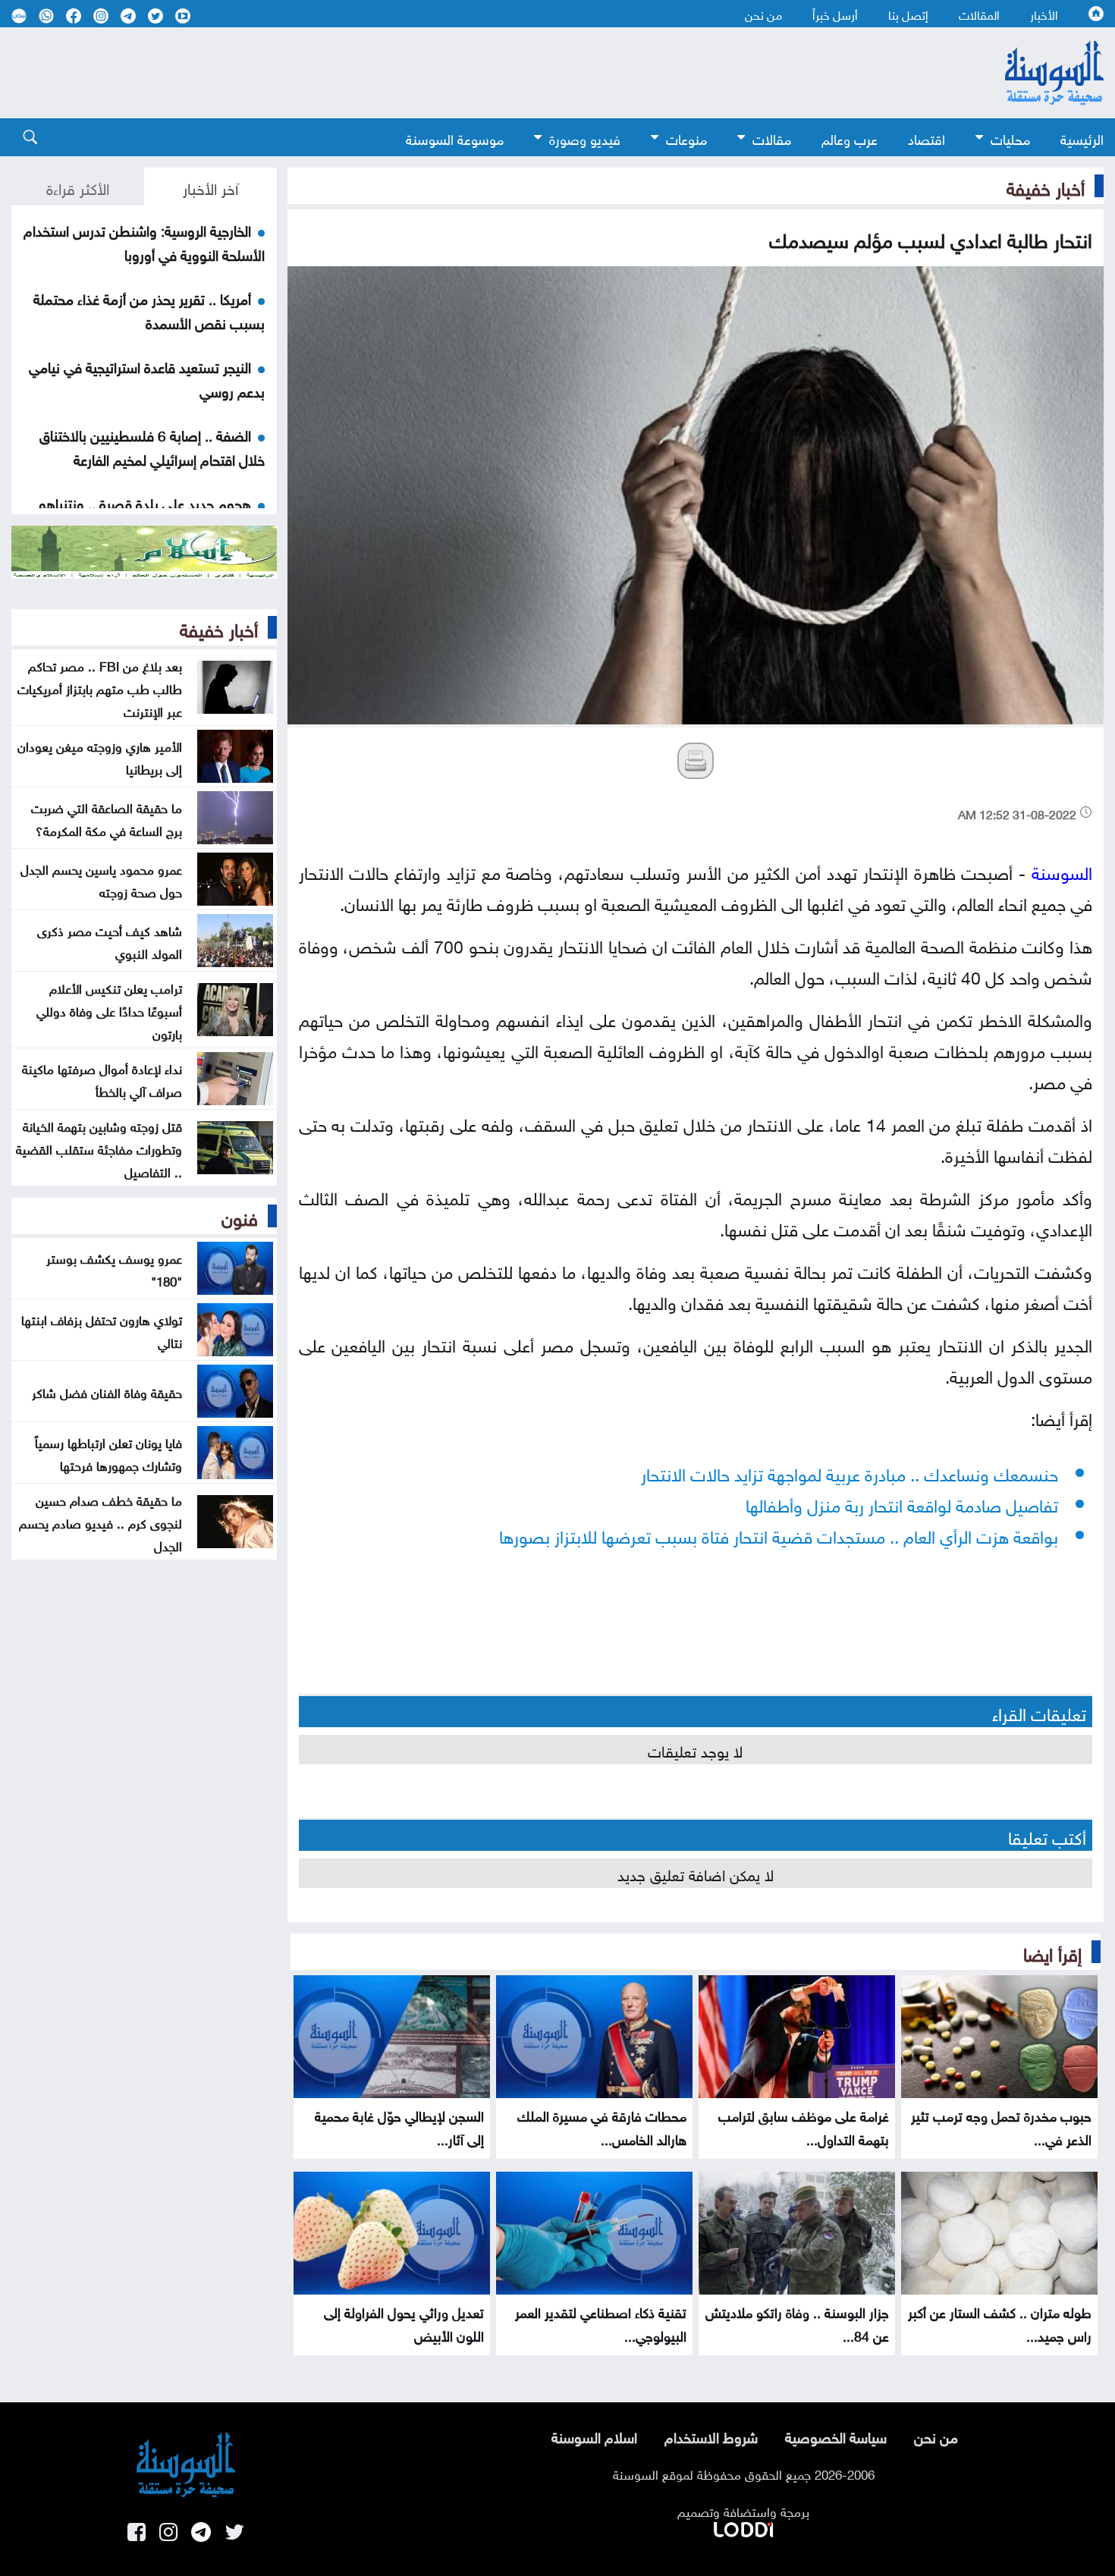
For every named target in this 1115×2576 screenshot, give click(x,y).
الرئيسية (1082, 138)
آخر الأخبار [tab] (210, 187)
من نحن (763, 14)
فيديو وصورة (585, 138)
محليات (1010, 138)
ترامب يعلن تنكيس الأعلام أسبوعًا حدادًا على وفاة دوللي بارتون (109, 1010)
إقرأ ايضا (1052, 1952)
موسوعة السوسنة (455, 138)
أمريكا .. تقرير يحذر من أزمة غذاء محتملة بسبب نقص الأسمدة (149, 309)
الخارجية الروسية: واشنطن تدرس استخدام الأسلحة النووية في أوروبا (144, 241)
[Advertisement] (474, 73)
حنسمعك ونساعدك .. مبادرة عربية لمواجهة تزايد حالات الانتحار (850, 1472)
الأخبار (1044, 14)
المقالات (979, 14)
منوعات (686, 138)
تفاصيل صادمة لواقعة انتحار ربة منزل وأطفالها (902, 1503)
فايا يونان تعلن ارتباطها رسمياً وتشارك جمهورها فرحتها (108, 1453)
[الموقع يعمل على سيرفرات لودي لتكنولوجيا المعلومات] (743, 2527)
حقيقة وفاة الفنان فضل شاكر (107, 1391)
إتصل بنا (908, 14)
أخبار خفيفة (1046, 186)
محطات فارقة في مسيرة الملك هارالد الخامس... (602, 2126)
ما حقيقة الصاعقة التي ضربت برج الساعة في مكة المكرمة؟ (107, 818)
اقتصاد (927, 138)
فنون (240, 1216)
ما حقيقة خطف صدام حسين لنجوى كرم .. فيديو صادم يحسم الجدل (101, 1522)
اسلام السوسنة (594, 2436)
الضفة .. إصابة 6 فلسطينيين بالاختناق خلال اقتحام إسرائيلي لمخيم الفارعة (152, 446)
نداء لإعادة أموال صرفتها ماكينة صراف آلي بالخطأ (102, 1079)
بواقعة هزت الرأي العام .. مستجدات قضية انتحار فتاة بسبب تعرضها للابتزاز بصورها (779, 1534)
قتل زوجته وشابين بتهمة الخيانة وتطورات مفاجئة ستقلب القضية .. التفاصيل (99, 1148)
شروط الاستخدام (711, 2436)
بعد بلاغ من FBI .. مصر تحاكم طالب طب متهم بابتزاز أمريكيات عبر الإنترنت (100, 687)
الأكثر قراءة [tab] (78, 187)
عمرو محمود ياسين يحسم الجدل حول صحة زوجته (101, 879)
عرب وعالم (850, 138)
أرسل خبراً (835, 14)
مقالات (772, 138)
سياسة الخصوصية (836, 2436)
